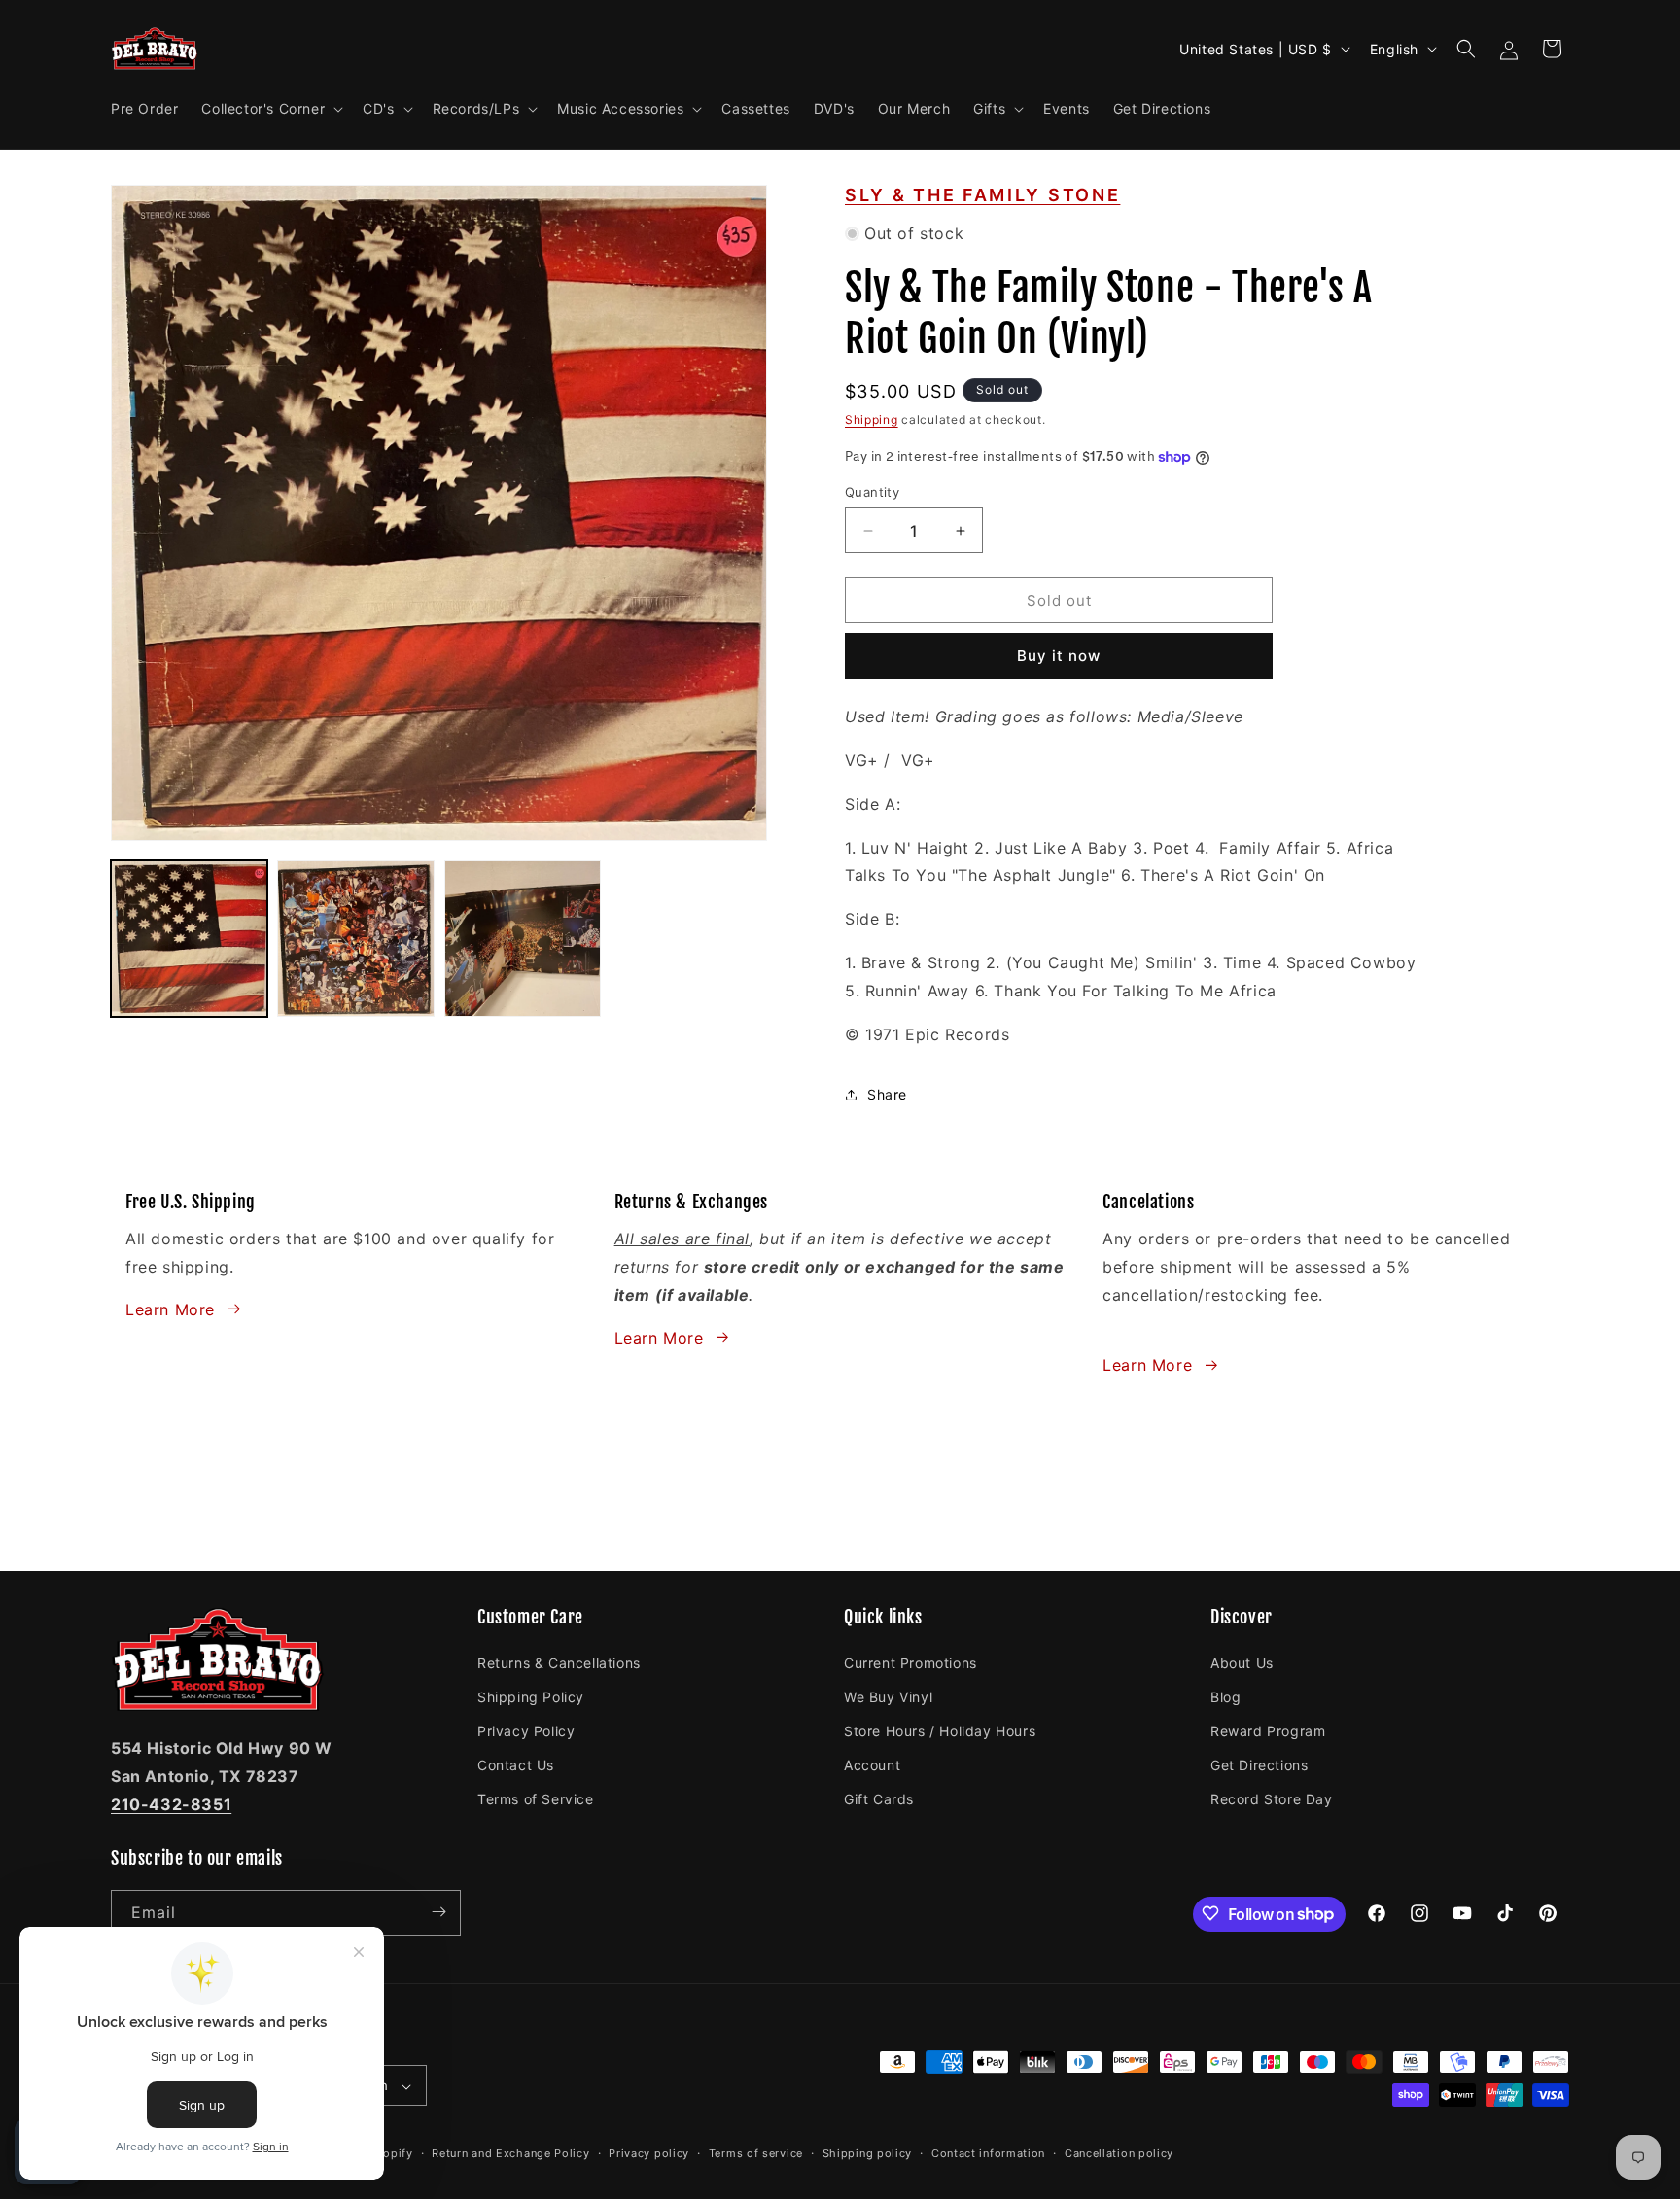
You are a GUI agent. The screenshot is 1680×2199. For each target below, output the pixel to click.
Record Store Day (1272, 1799)
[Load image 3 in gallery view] (523, 939)
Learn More (170, 1309)
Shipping (872, 419)
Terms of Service (536, 1799)
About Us (1242, 1662)
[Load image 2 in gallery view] (355, 939)
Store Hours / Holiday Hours (940, 1730)
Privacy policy (649, 2153)
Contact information (988, 2153)
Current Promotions (910, 1662)
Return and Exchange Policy (510, 2153)
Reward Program (1268, 1730)
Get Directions (1259, 1764)
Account (872, 1764)
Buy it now (1059, 656)
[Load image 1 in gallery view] (189, 939)
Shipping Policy (531, 1696)
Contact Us (516, 1764)
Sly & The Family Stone (982, 195)
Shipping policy (868, 2153)
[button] (270, 109)
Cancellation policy (1119, 2153)
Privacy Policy (526, 1730)
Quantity (872, 492)
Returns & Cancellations (559, 1662)
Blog (1225, 1696)
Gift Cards (879, 1799)
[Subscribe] (438, 1912)
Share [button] (887, 1094)
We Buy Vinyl (888, 1696)
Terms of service (756, 2153)
